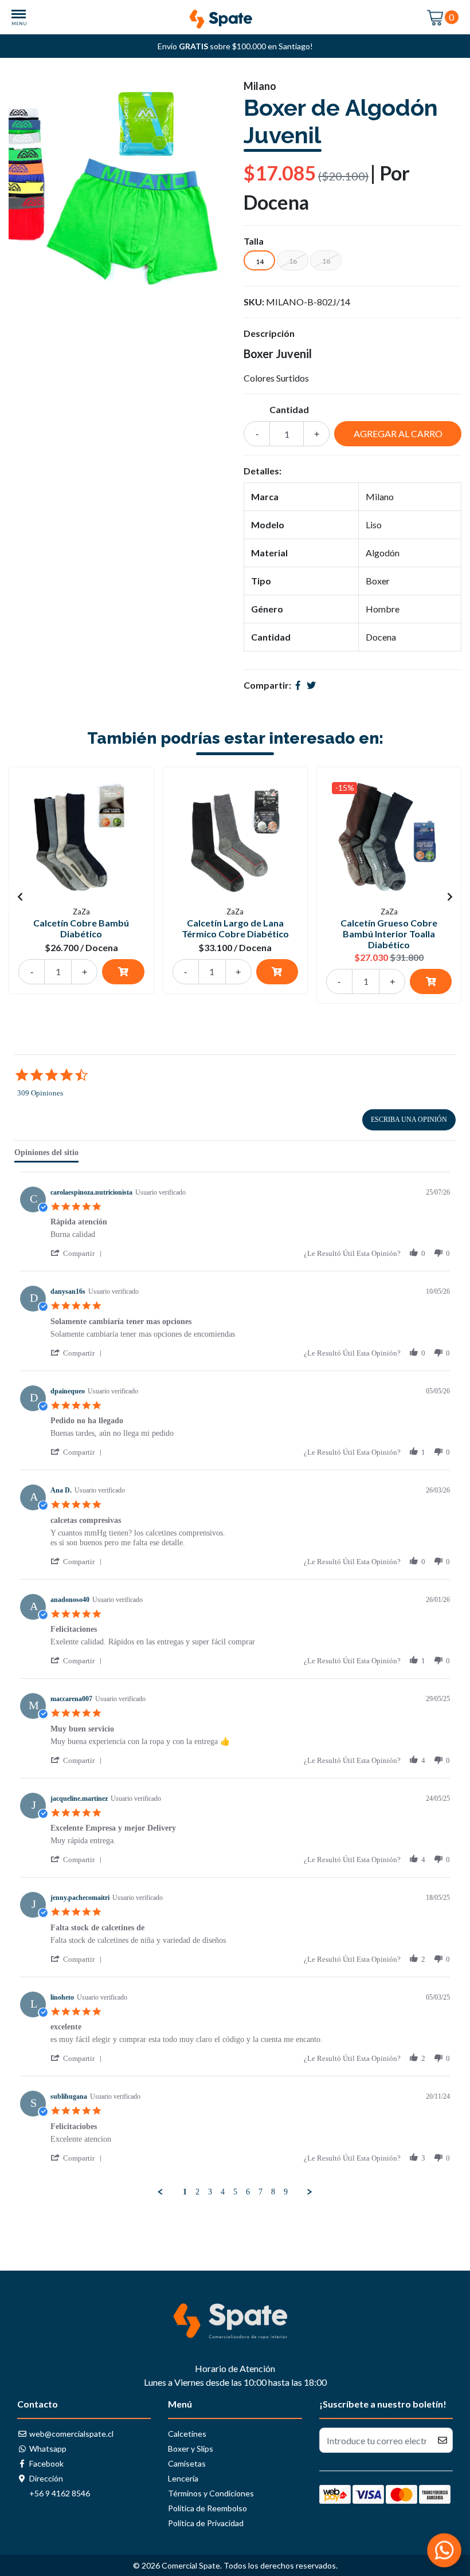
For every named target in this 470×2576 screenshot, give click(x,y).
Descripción (269, 333)
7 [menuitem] (261, 2192)
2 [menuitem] (197, 2192)
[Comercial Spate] (235, 16)
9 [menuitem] (286, 2192)
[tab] (46, 1155)
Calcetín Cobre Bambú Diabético (81, 928)
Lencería (183, 2478)
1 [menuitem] (185, 2192)
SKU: (254, 302)
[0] (436, 17)
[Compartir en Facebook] (298, 685)
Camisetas (187, 2463)
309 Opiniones (40, 1093)
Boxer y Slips (191, 2449)
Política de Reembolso (207, 2508)
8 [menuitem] (273, 2192)
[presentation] (20, 897)
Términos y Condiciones (211, 2493)
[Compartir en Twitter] (311, 685)
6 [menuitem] (248, 2192)
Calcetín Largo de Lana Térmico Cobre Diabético (235, 928)
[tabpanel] (235, 1684)
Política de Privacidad (206, 2523)
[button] (78, 1253)
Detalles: (263, 471)
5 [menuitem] (235, 2192)
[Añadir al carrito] (123, 972)
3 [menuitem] (210, 2192)
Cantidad (289, 409)
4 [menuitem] (223, 2192)
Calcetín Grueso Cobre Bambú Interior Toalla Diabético (389, 934)
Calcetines (187, 2434)
